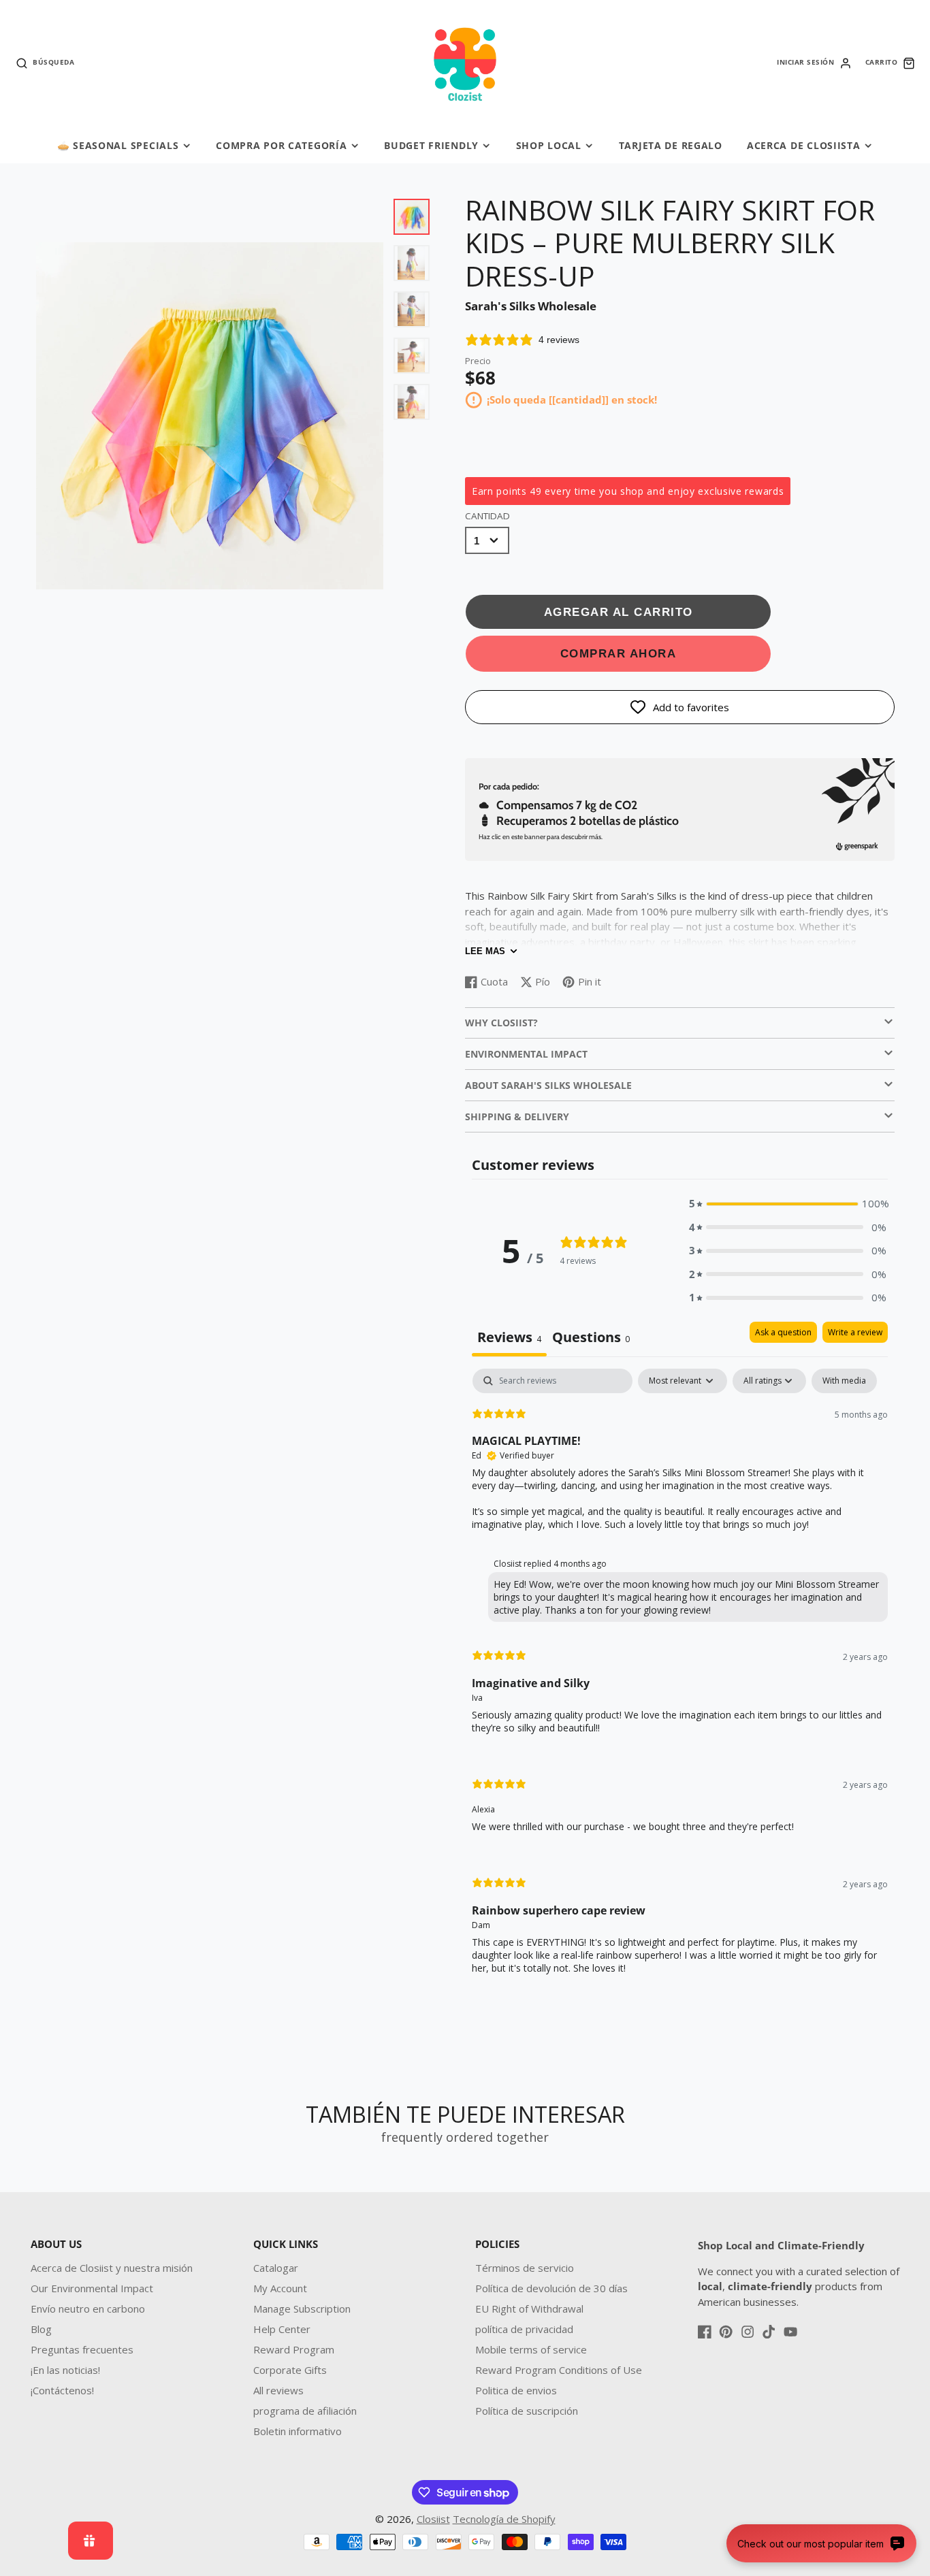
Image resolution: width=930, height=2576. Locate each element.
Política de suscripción (527, 2411)
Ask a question (783, 1332)
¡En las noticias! (65, 2370)
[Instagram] (748, 2332)
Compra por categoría (281, 145)
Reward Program (294, 2349)
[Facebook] (705, 2332)
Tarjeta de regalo (671, 145)
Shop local (549, 145)
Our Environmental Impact (92, 2288)
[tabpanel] (680, 1683)
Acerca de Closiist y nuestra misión (112, 2268)
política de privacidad (524, 2329)
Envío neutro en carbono (88, 2309)
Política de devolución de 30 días (551, 2288)
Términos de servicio (525, 2268)
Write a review (855, 1332)
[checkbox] (844, 1381)
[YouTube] (790, 2332)
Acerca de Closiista (804, 145)
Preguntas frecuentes (82, 2349)
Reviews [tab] (509, 1337)
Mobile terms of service (531, 2349)
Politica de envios (516, 2390)
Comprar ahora (619, 653)
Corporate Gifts (290, 2370)
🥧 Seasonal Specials (118, 145)
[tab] (591, 1339)
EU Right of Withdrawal (529, 2309)
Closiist (433, 2519)
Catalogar (276, 2268)
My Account (280, 2288)
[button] (788, 1204)
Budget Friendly (431, 145)
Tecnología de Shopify (504, 2519)
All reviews (278, 2390)
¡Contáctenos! (62, 2390)
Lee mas (485, 951)
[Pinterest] (726, 2332)
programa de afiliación (305, 2411)
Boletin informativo (298, 2431)
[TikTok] (769, 2332)
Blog (41, 2329)
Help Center (282, 2329)
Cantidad (487, 516)
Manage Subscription (302, 2309)
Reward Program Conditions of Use (559, 2370)
